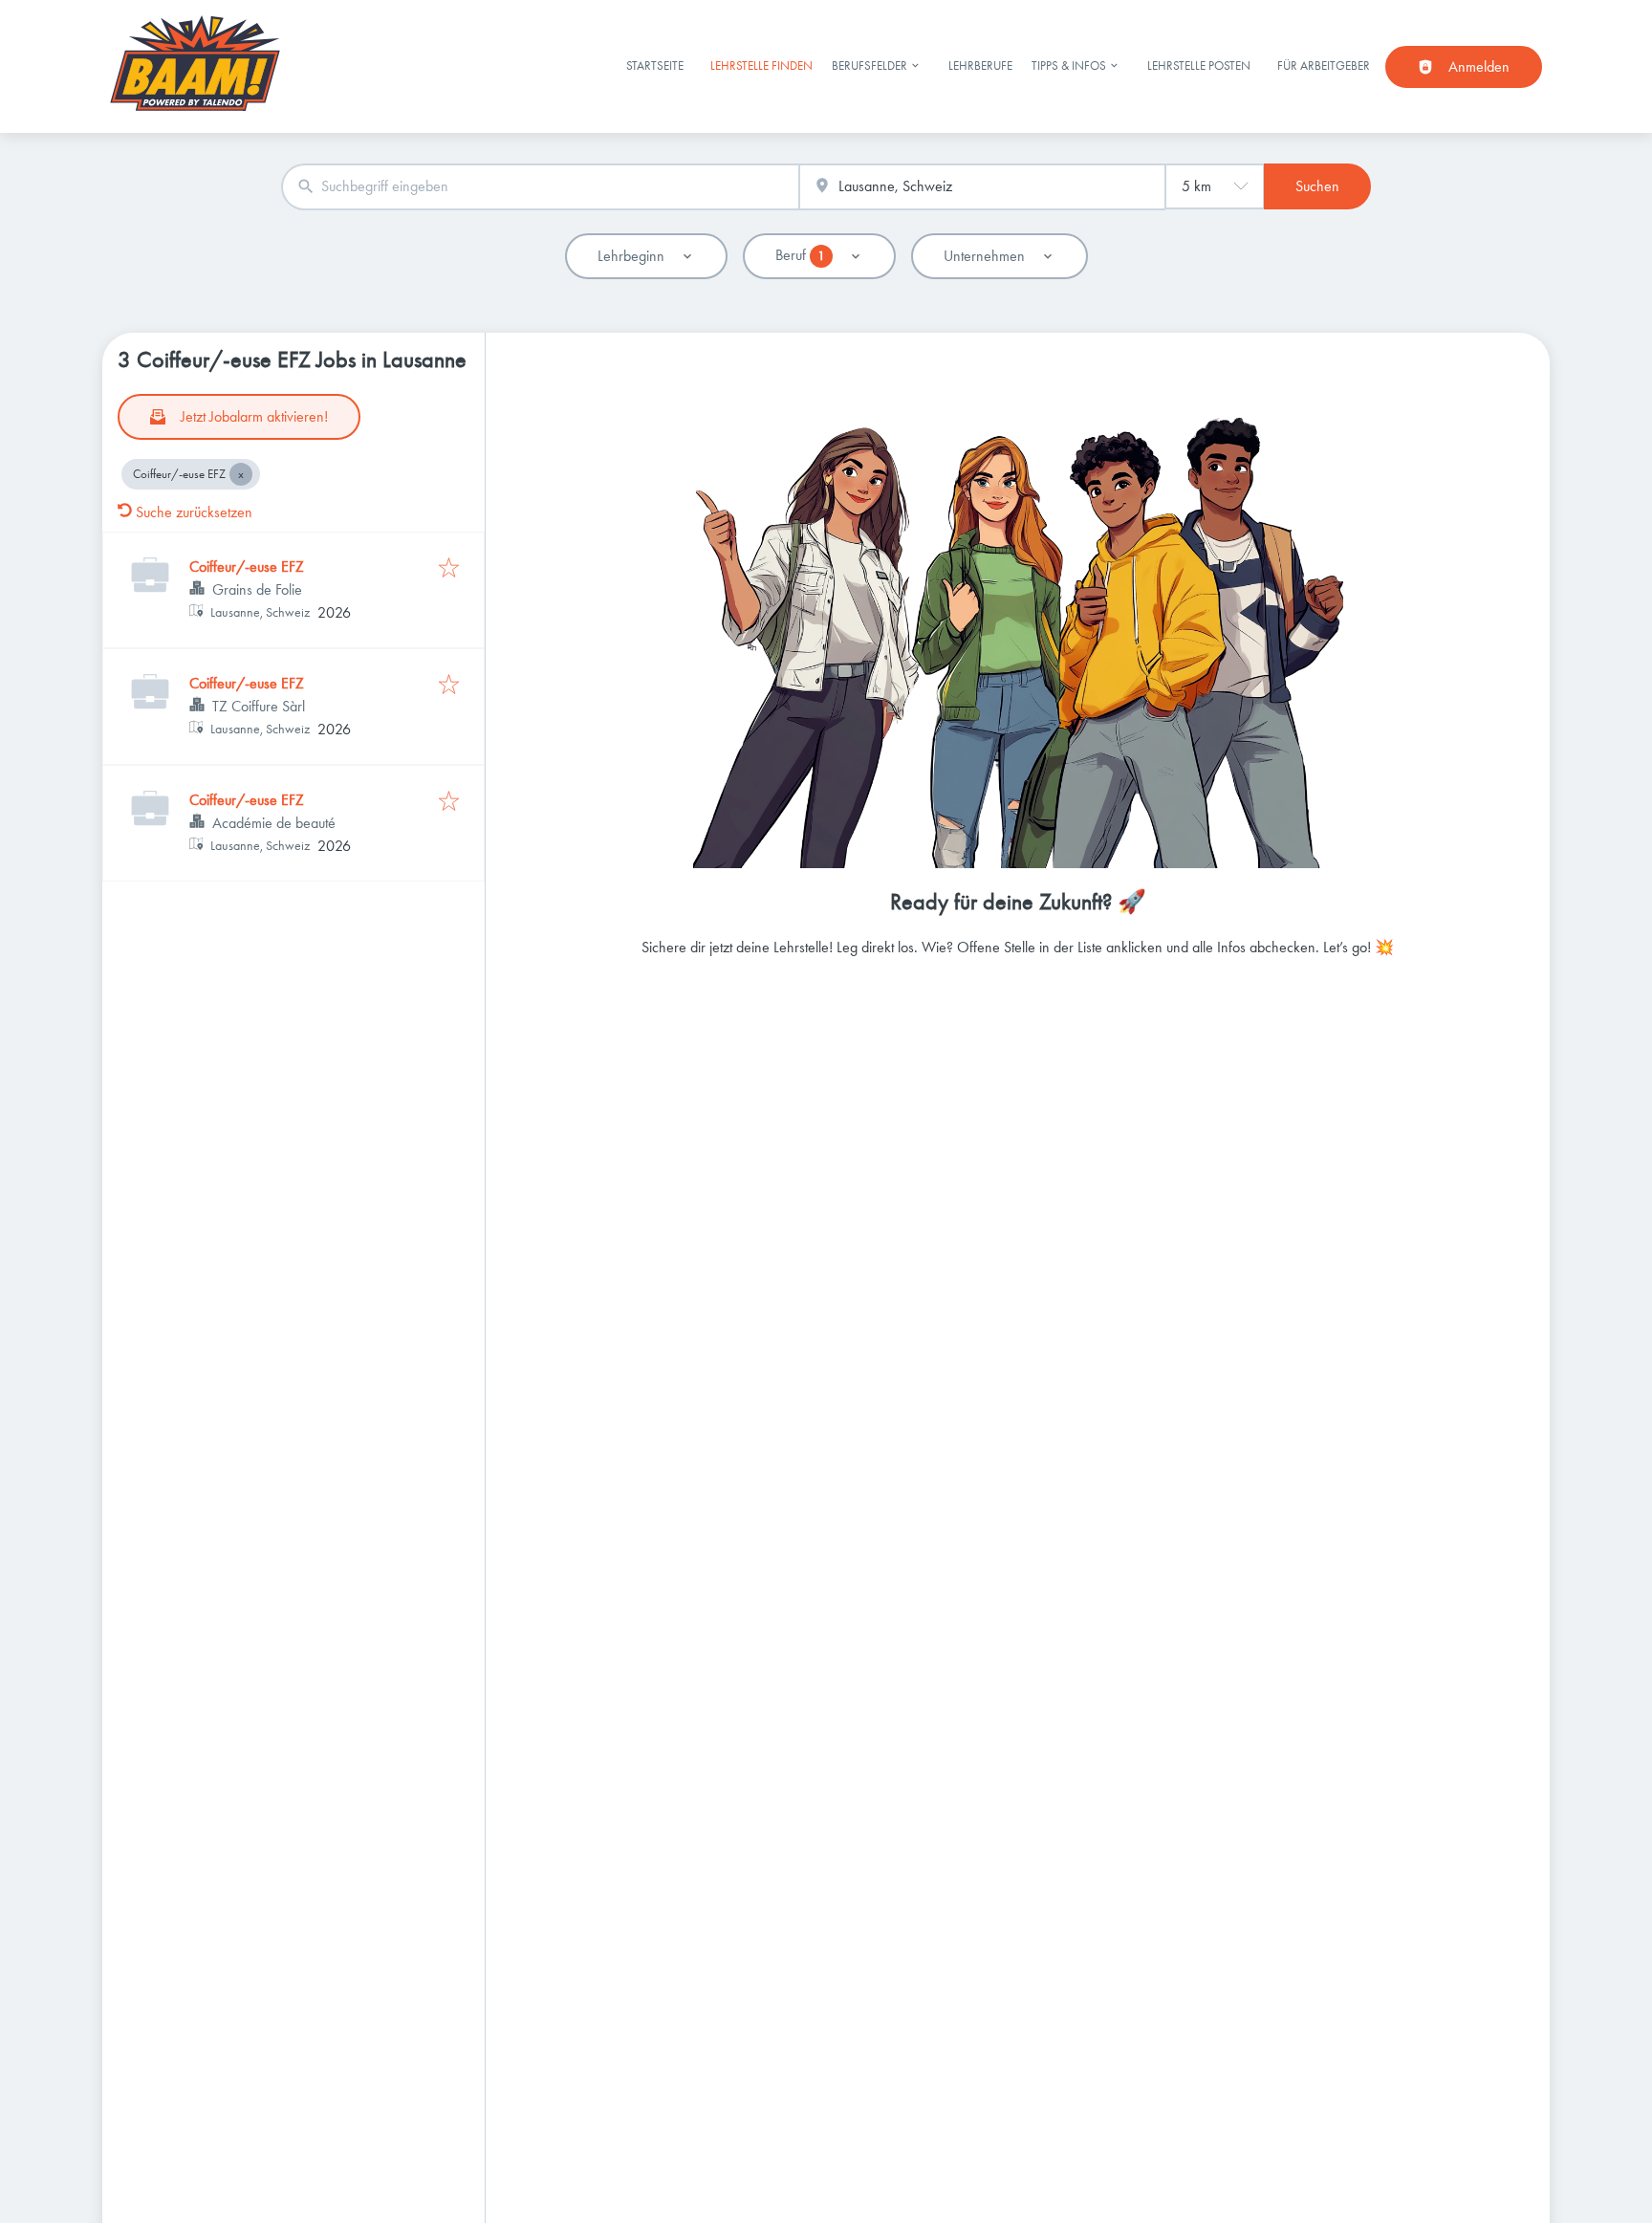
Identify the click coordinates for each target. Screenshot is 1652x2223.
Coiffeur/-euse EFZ (247, 567)
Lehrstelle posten (1199, 65)
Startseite (655, 65)
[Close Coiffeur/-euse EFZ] (241, 474)
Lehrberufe (980, 65)
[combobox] (540, 187)
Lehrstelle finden (761, 65)
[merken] (449, 569)
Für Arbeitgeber (1324, 65)
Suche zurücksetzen (194, 512)
